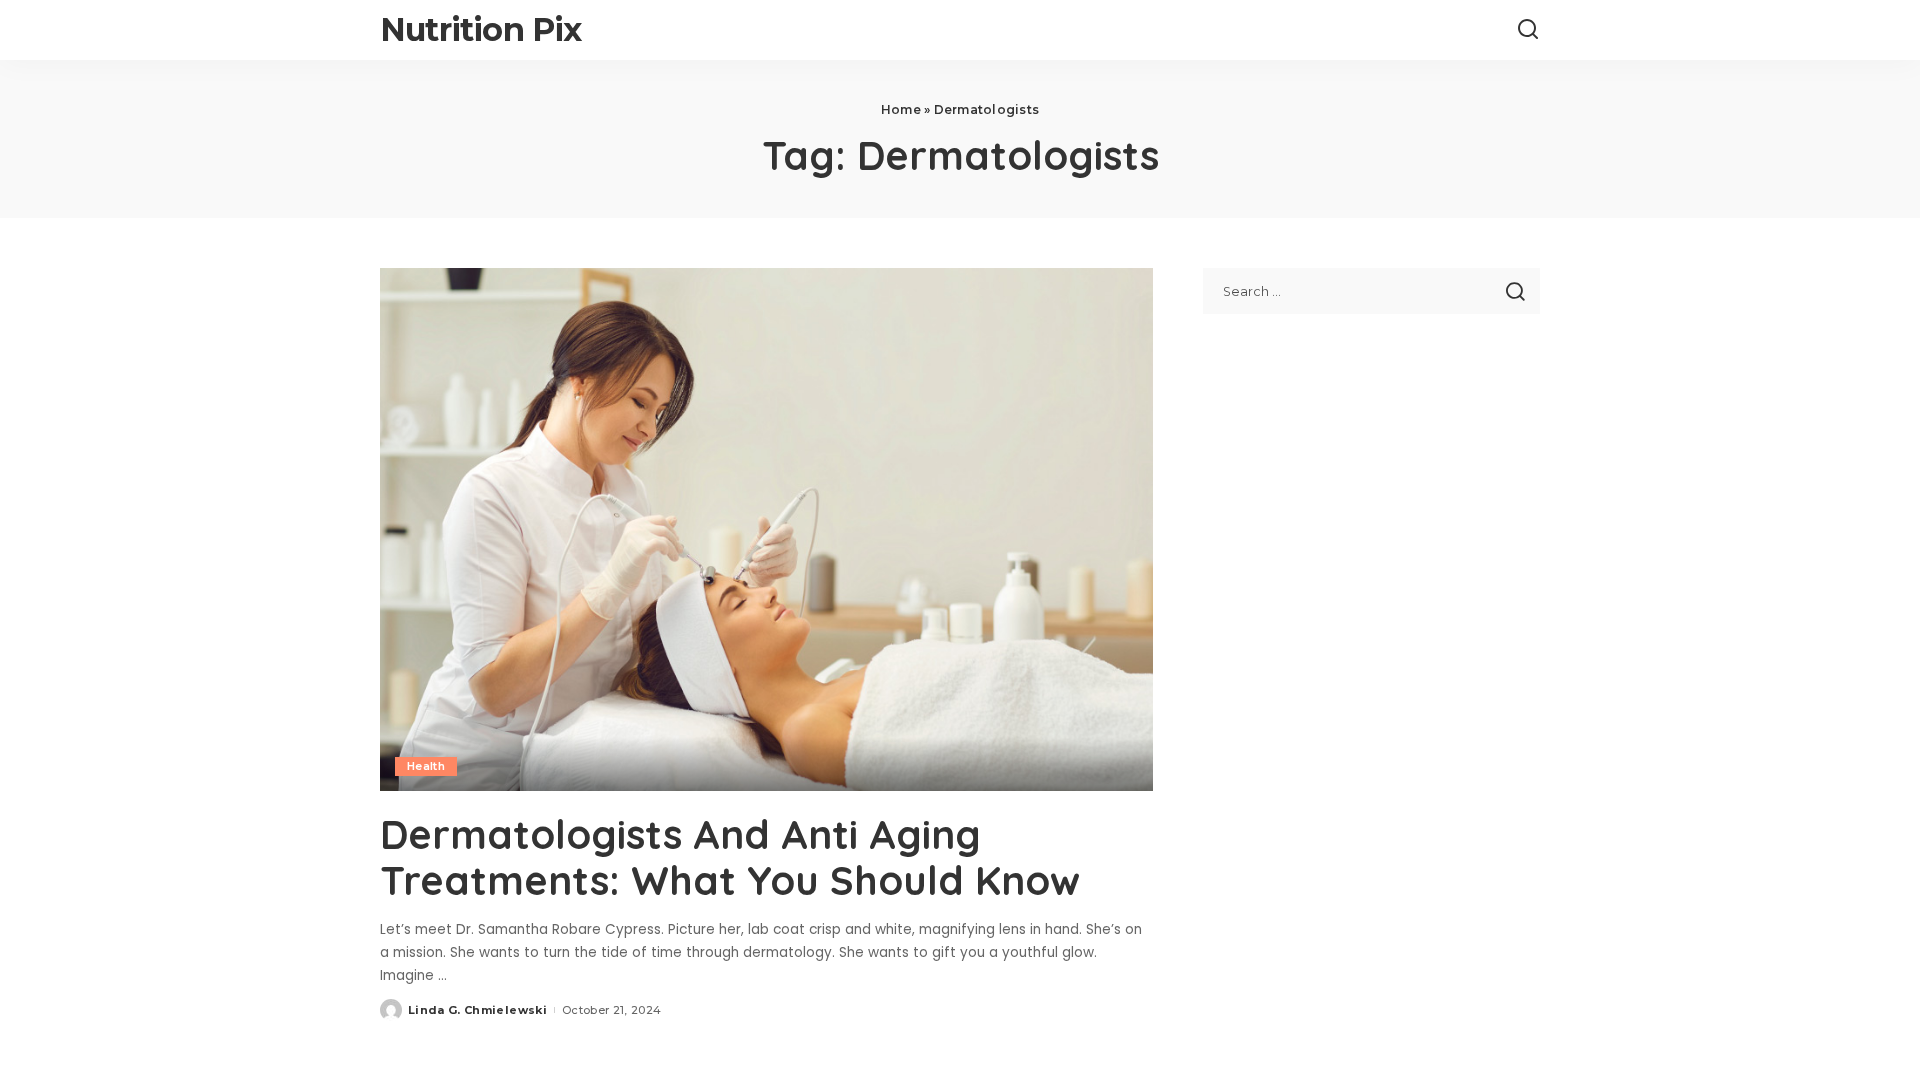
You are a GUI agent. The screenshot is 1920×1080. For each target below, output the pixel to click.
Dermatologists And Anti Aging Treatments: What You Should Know (730, 857)
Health (426, 766)
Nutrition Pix (481, 29)
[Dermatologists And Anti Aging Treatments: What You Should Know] (766, 529)
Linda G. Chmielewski (477, 1010)
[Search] (1528, 30)
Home (901, 109)
